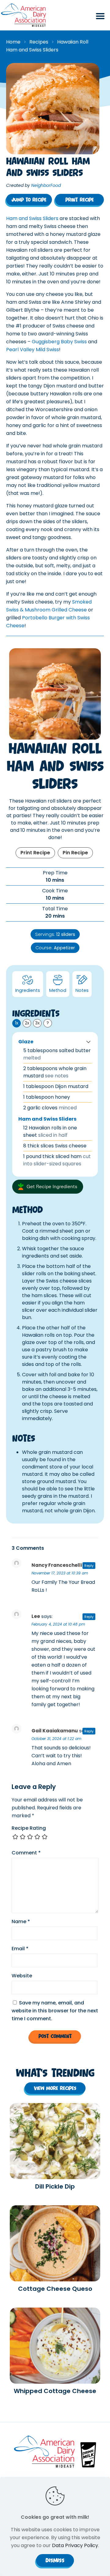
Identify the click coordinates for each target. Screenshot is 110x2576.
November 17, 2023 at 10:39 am (60, 1573)
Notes (82, 990)
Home (13, 42)
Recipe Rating (29, 1828)
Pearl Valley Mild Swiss (33, 350)
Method (58, 990)
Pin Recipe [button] (75, 853)
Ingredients (28, 990)
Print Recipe (35, 853)
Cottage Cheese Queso (55, 2289)
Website (22, 1976)
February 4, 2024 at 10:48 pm (58, 1624)
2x (27, 1023)
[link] (55, 2141)
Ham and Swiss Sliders (32, 218)
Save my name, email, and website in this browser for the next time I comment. (55, 2011)
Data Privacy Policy (75, 2545)
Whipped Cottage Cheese (55, 2391)
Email (20, 1949)
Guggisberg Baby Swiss (59, 342)
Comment (26, 1853)
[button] (88, 1042)
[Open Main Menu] (100, 19)
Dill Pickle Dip (55, 2186)
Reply (89, 1566)
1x (17, 1023)
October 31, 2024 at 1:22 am (56, 1739)
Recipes (39, 42)
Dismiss (55, 2560)
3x (37, 1023)
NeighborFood (46, 185)
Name (21, 1922)
